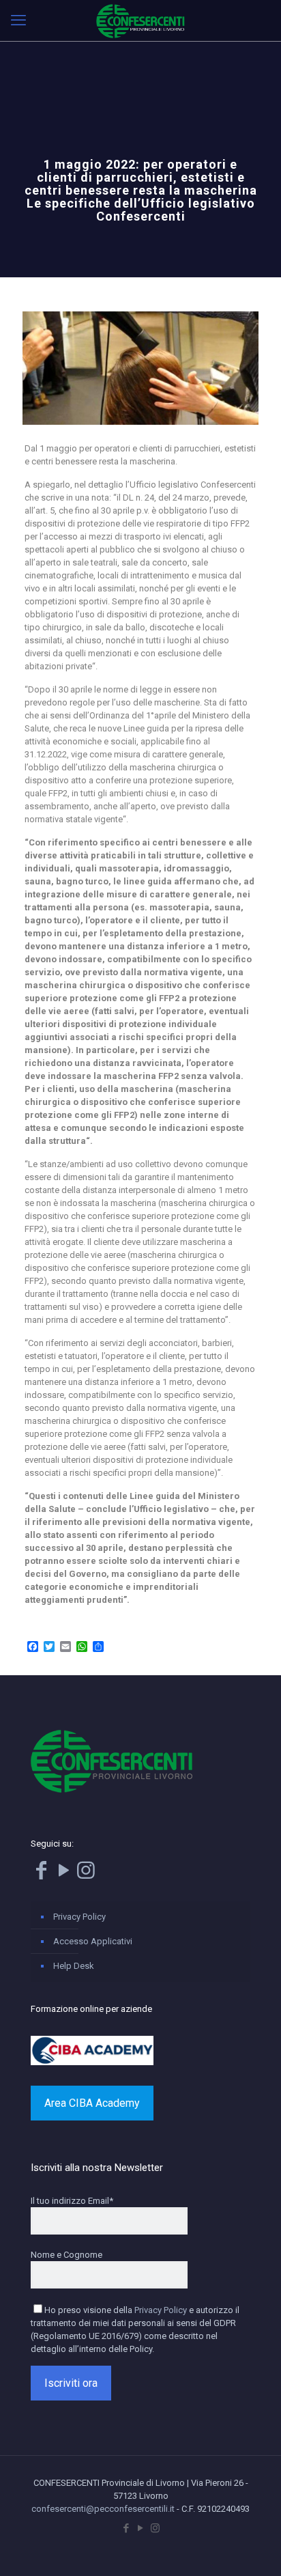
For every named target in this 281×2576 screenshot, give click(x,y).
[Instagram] (86, 1874)
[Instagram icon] (155, 2528)
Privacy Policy (79, 1917)
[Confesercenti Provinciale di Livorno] (140, 20)
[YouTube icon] (141, 2528)
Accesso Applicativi (93, 1941)
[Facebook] (41, 1874)
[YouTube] (63, 1874)
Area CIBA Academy (92, 2103)
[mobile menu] (18, 20)
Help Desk (74, 1966)
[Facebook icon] (127, 2528)
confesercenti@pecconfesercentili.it (103, 2509)
